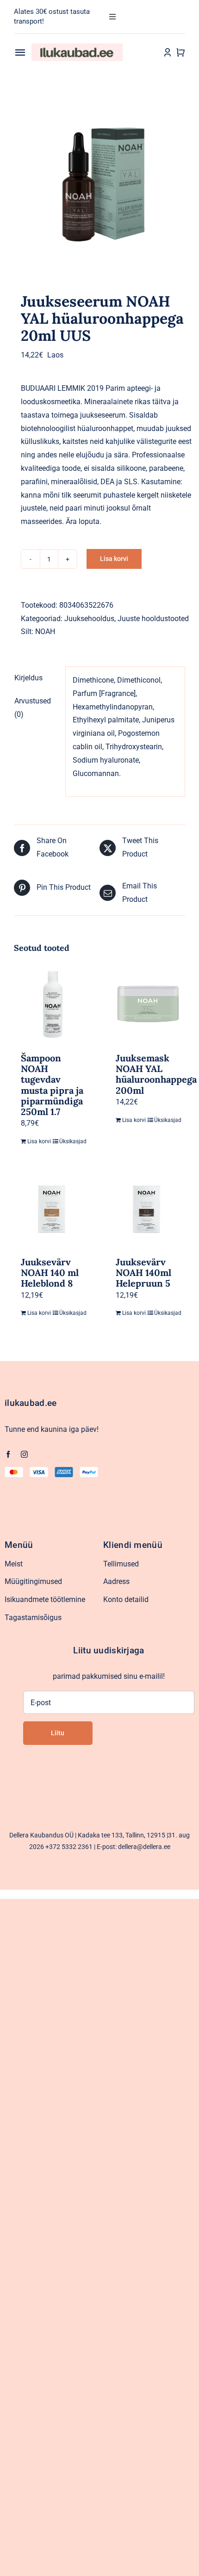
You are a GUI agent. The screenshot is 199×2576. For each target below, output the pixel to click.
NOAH (45, 632)
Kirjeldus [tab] (28, 678)
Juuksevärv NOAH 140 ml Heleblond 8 (50, 1273)
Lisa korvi (114, 559)
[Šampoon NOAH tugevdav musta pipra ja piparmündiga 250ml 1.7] (52, 1005)
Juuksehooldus (89, 619)
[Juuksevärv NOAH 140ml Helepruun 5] (147, 1209)
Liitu (58, 1733)
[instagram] (24, 1454)
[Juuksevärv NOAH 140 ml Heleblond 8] (52, 1209)
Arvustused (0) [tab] (33, 708)
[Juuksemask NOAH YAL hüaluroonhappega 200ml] (147, 1005)
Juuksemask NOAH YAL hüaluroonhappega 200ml (156, 1074)
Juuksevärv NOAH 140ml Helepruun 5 (143, 1273)
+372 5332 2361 (69, 1847)
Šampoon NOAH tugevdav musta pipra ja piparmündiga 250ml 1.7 (52, 1085)
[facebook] (8, 1454)
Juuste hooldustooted (153, 619)
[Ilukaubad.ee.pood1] (77, 47)
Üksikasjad (71, 1141)
